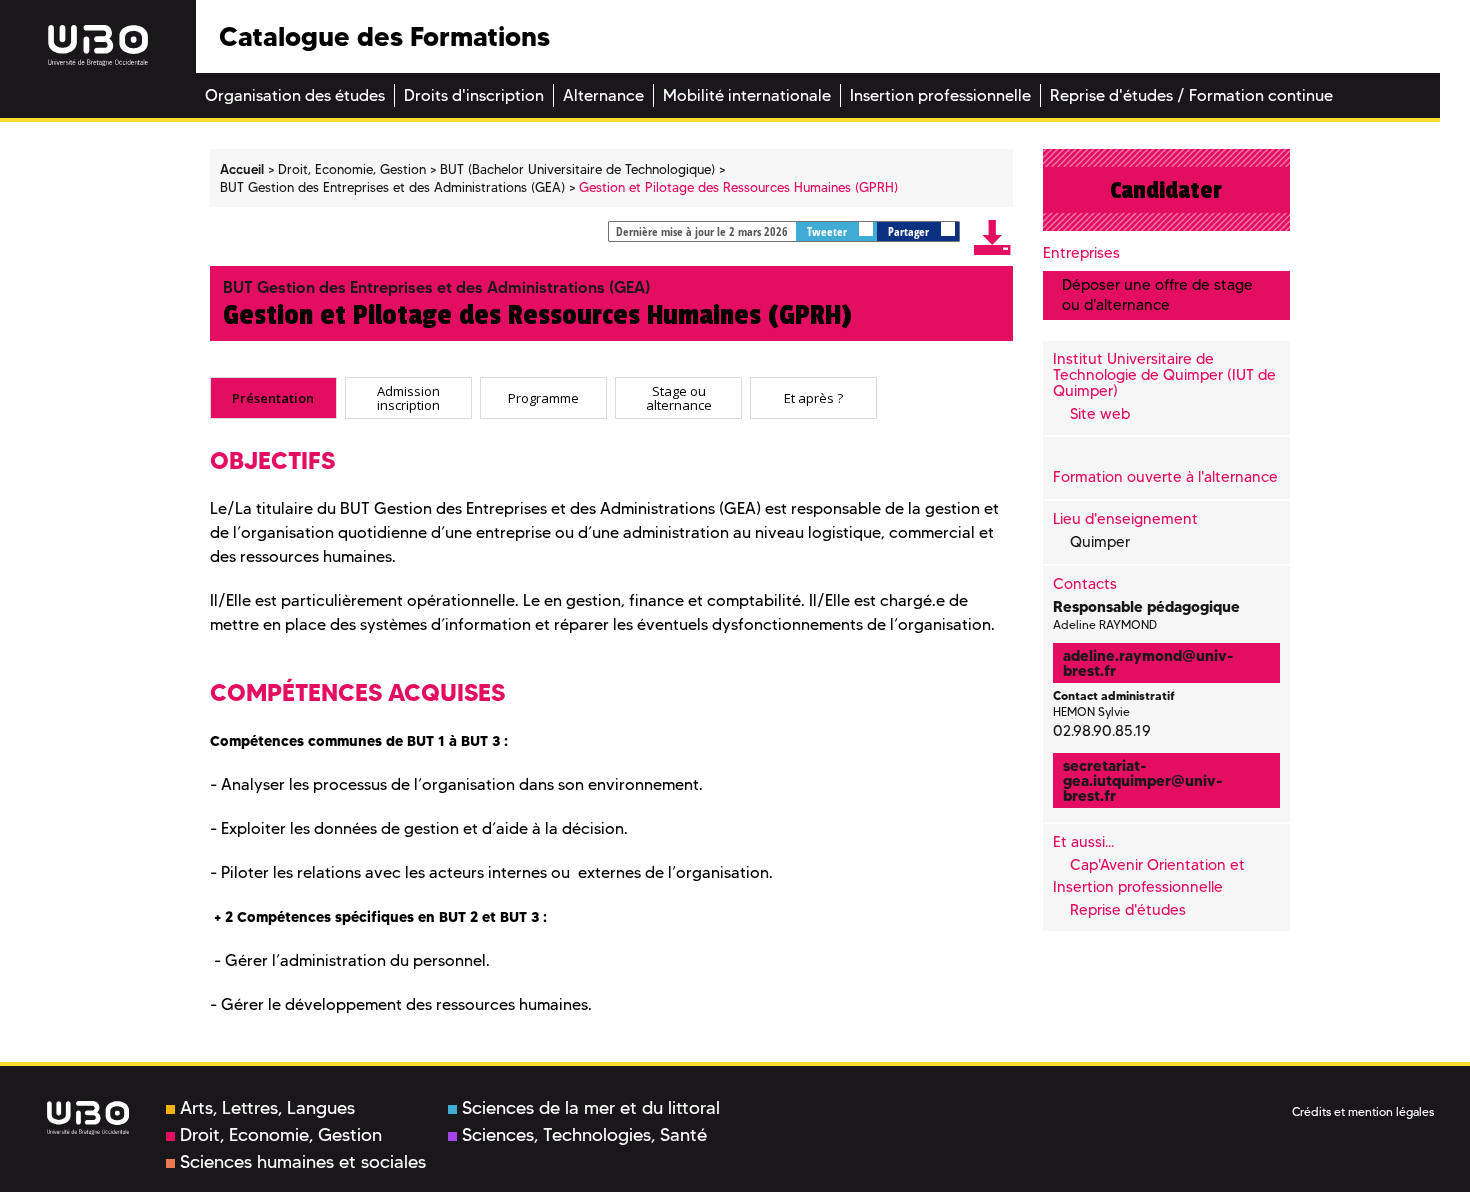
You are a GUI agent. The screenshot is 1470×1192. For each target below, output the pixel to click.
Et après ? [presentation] (813, 398)
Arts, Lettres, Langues (267, 1108)
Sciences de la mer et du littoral (591, 1108)
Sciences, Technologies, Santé (584, 1135)
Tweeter (828, 231)
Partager (910, 231)
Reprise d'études (1128, 910)
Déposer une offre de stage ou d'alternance (1157, 294)
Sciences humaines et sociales (303, 1162)
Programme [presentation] (543, 398)
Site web (1100, 414)
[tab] (273, 398)
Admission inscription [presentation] (408, 397)
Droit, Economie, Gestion (281, 1135)
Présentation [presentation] (273, 398)
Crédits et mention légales (1363, 1111)
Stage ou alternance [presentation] (679, 397)
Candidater (1166, 190)
